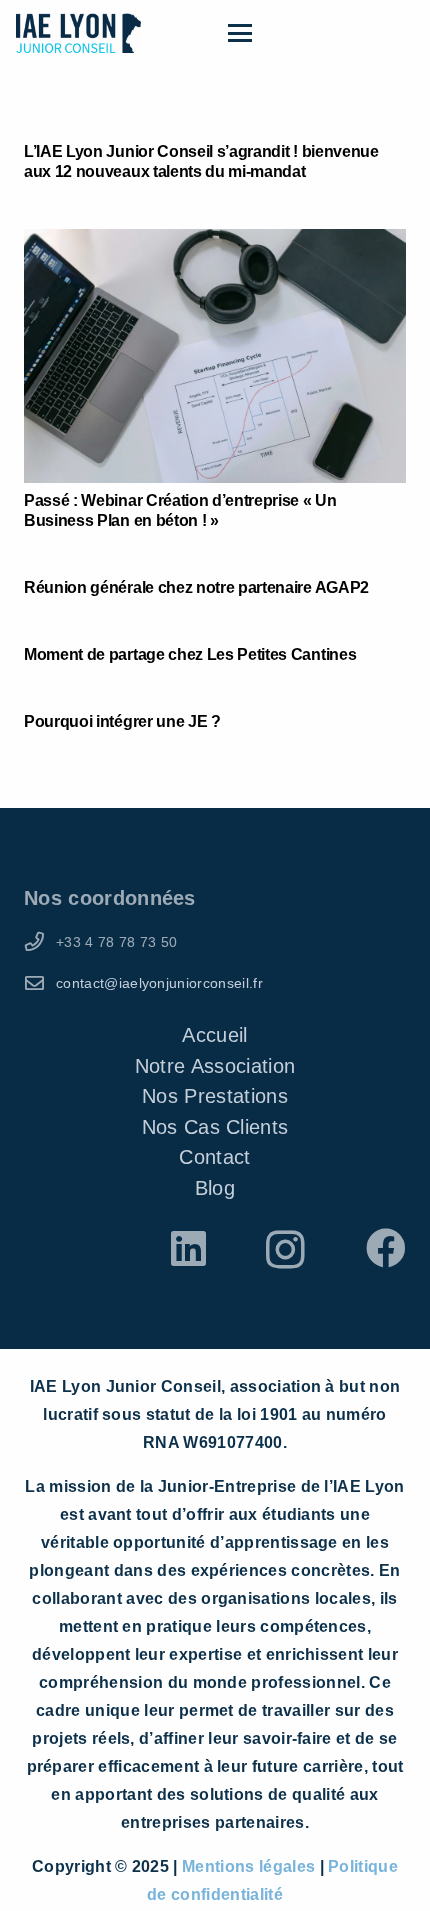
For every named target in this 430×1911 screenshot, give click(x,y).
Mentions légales (250, 1866)
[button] (321, 33)
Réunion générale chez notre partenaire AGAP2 (196, 587)
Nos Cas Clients (215, 1127)
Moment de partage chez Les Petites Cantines (190, 654)
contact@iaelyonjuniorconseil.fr (159, 983)
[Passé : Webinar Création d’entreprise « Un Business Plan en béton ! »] (215, 356)
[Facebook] (386, 1248)
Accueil (214, 1035)
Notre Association (215, 1066)
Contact (214, 1157)
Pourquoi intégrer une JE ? (122, 721)
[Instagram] (285, 1250)
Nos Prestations (215, 1096)
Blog (215, 1188)
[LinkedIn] (188, 1248)
